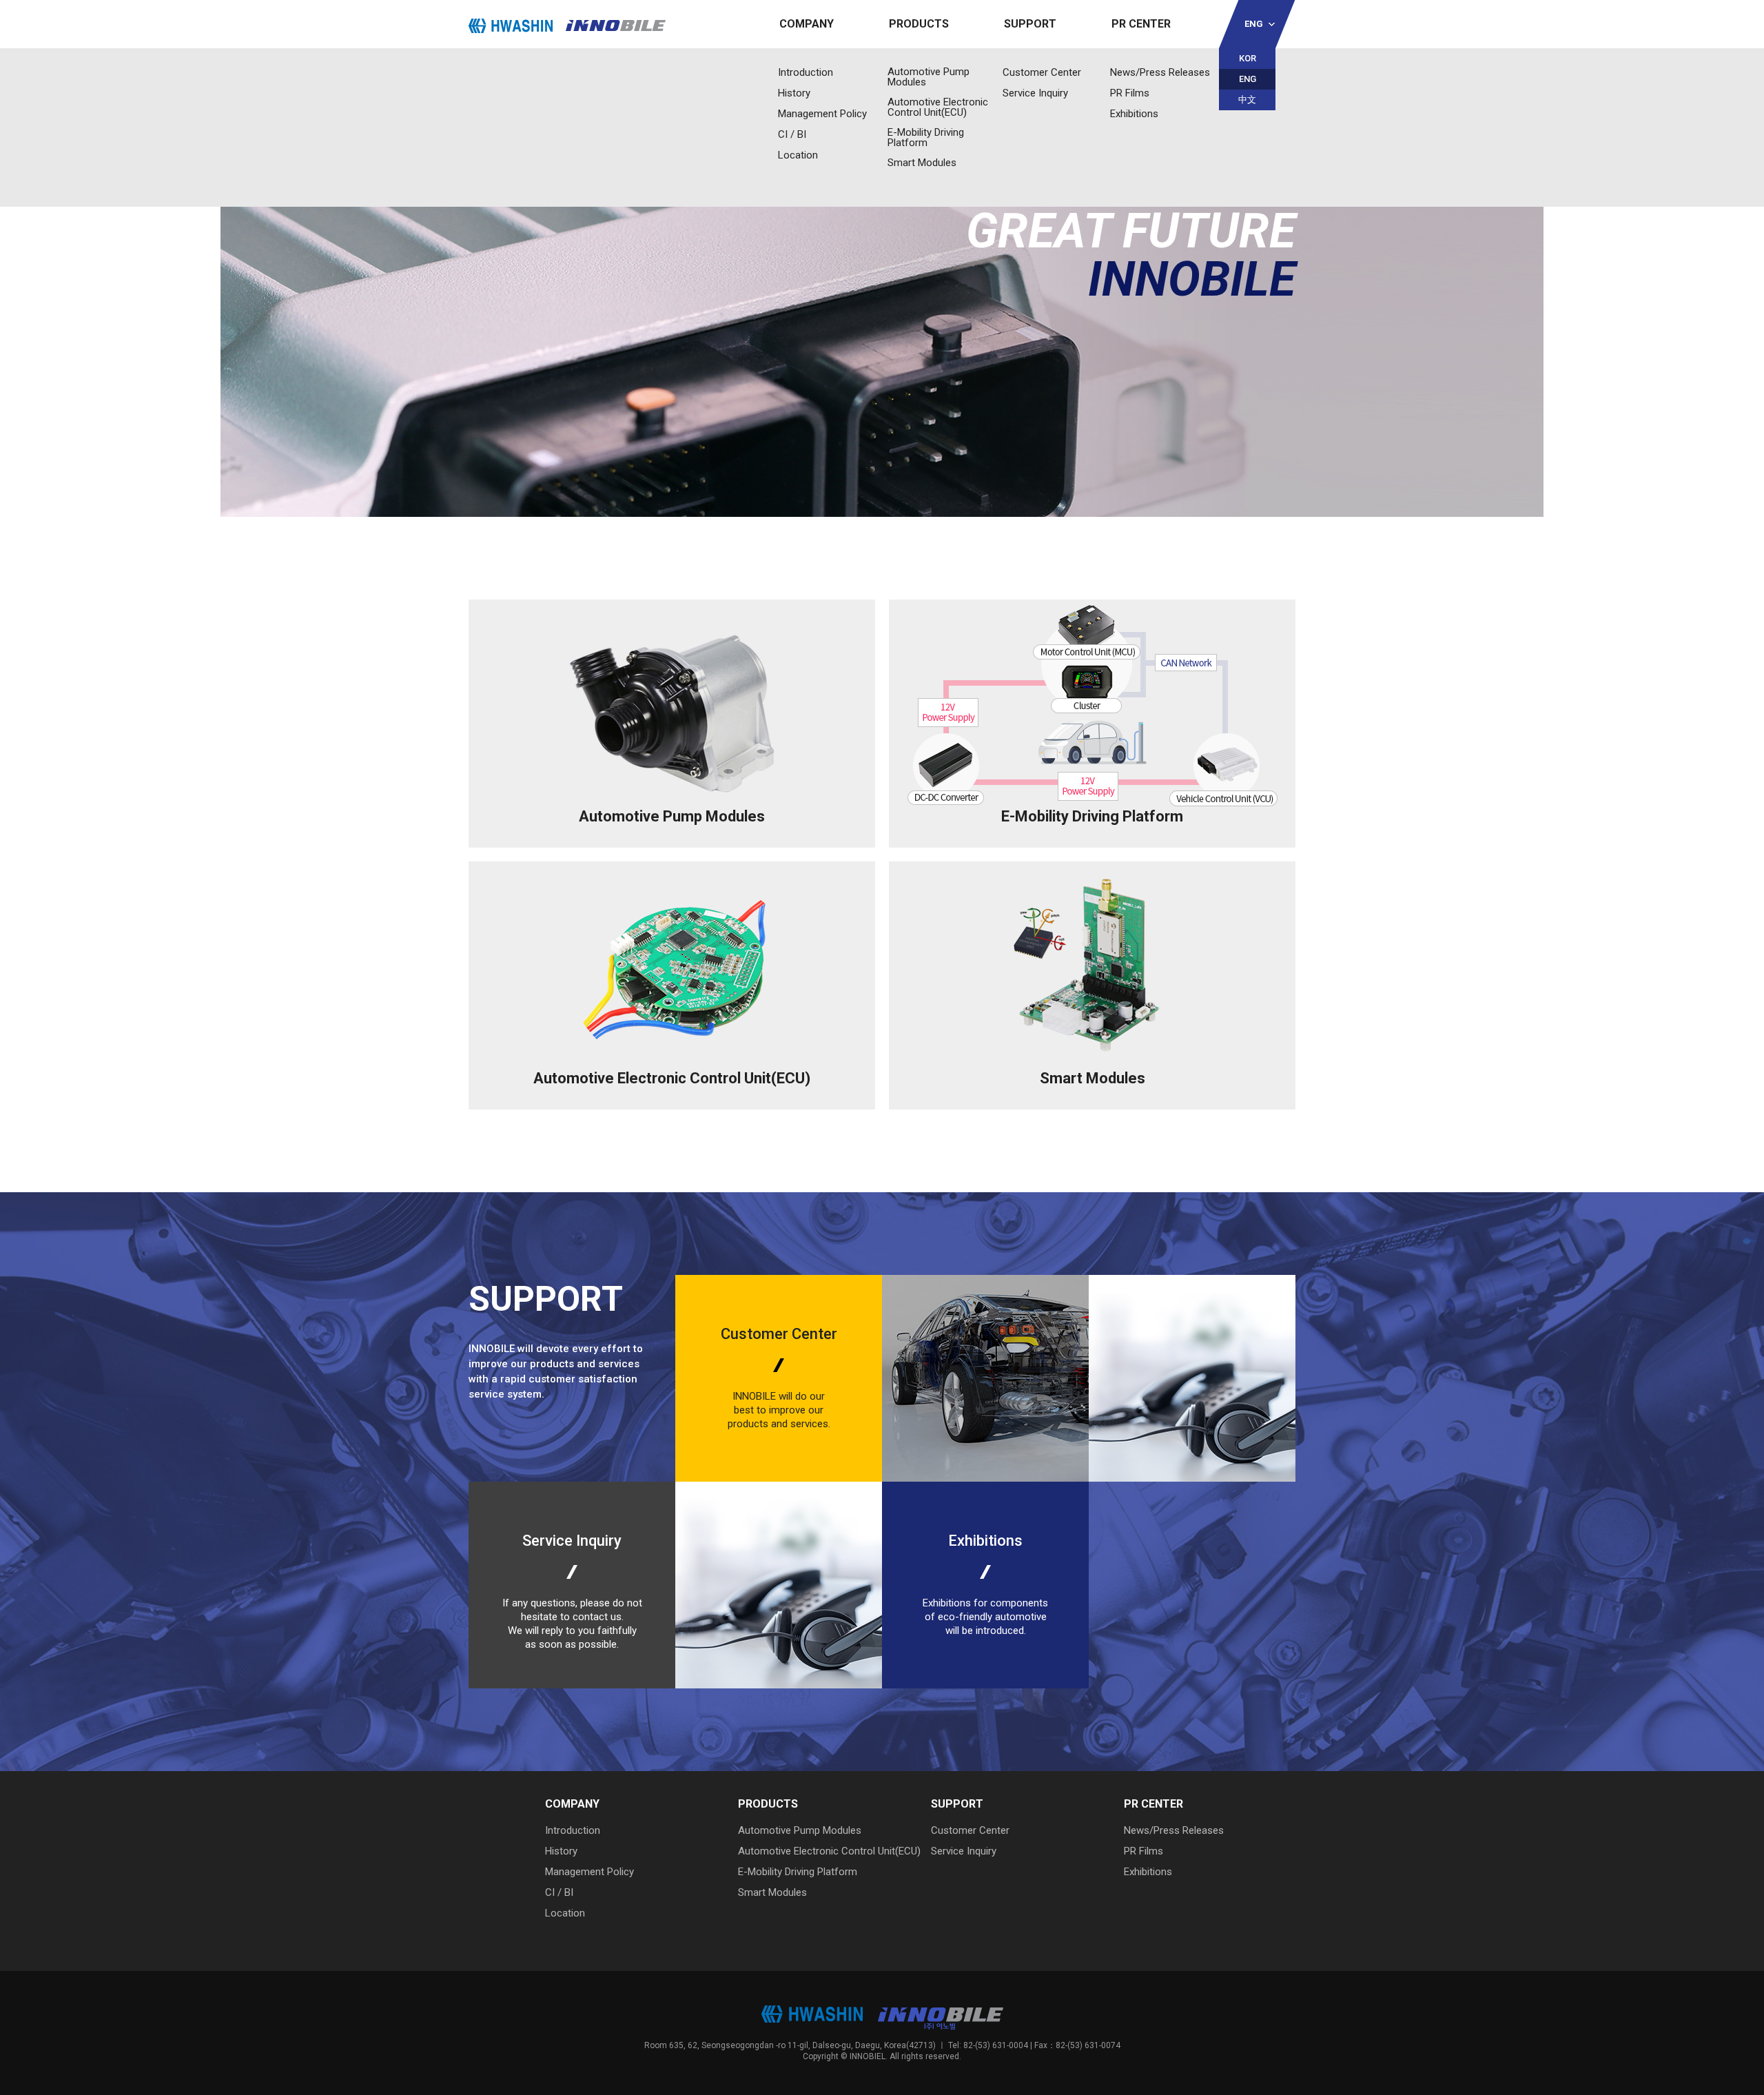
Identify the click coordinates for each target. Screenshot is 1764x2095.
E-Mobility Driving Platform (926, 138)
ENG (1254, 24)
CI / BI (792, 134)
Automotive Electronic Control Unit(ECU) (938, 108)
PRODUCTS (919, 24)
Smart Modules (922, 163)
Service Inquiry (1035, 93)
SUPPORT (1030, 24)
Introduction (806, 72)
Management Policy (822, 114)
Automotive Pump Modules (929, 77)
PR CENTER (1141, 24)
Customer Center (1042, 72)
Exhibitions (1134, 114)
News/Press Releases (1160, 72)
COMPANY (807, 24)
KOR (1248, 58)
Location (798, 155)
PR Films (1130, 93)
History (794, 93)
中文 (1247, 100)
